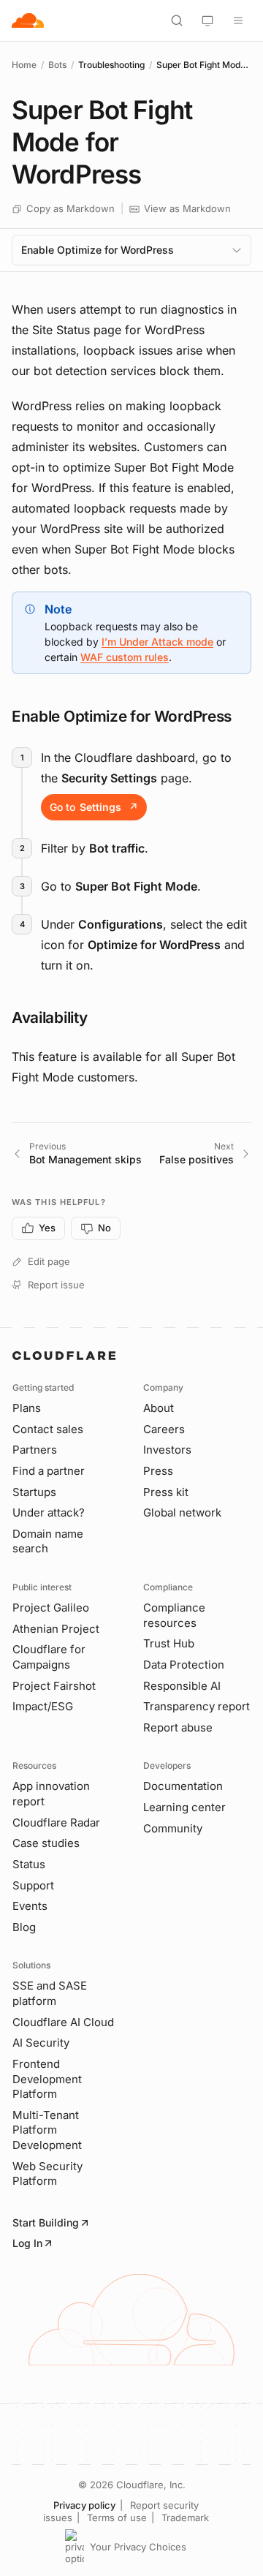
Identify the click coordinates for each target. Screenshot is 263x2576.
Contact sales (48, 1429)
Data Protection (184, 1665)
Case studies (46, 1843)
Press (158, 1471)
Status (29, 1864)
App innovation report (51, 1794)
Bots (57, 65)
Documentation (183, 1786)
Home (24, 65)
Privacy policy (84, 2505)
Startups (34, 1492)
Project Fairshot (54, 1686)
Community (173, 1828)
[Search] (177, 20)
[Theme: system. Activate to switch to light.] (207, 20)
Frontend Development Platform (47, 2079)
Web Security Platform (47, 2174)
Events (30, 1906)
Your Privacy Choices (138, 2547)
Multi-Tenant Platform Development (47, 2130)
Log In (27, 2243)
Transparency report (197, 1706)
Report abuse (178, 1727)
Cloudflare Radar (56, 1823)
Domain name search (48, 1541)
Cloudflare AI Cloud (63, 2022)
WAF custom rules (125, 657)
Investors (167, 1450)
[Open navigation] (238, 20)
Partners (35, 1450)
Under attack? (49, 1512)
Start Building (46, 2222)
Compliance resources (174, 1615)
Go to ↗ (94, 807)
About (159, 1408)
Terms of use (117, 2518)
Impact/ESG (43, 1706)
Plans (27, 1408)
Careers (164, 1429)
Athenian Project (56, 1629)
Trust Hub (169, 1643)
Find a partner (49, 1471)
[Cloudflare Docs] (28, 20)
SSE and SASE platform (50, 1993)
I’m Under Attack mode (157, 642)
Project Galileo (51, 1608)
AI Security (41, 2043)
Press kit (166, 1492)
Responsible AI (182, 1686)
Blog (24, 1927)
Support (33, 1885)
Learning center (184, 1807)
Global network (182, 1512)
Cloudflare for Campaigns (49, 1657)
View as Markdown (187, 208)
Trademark (185, 2518)
